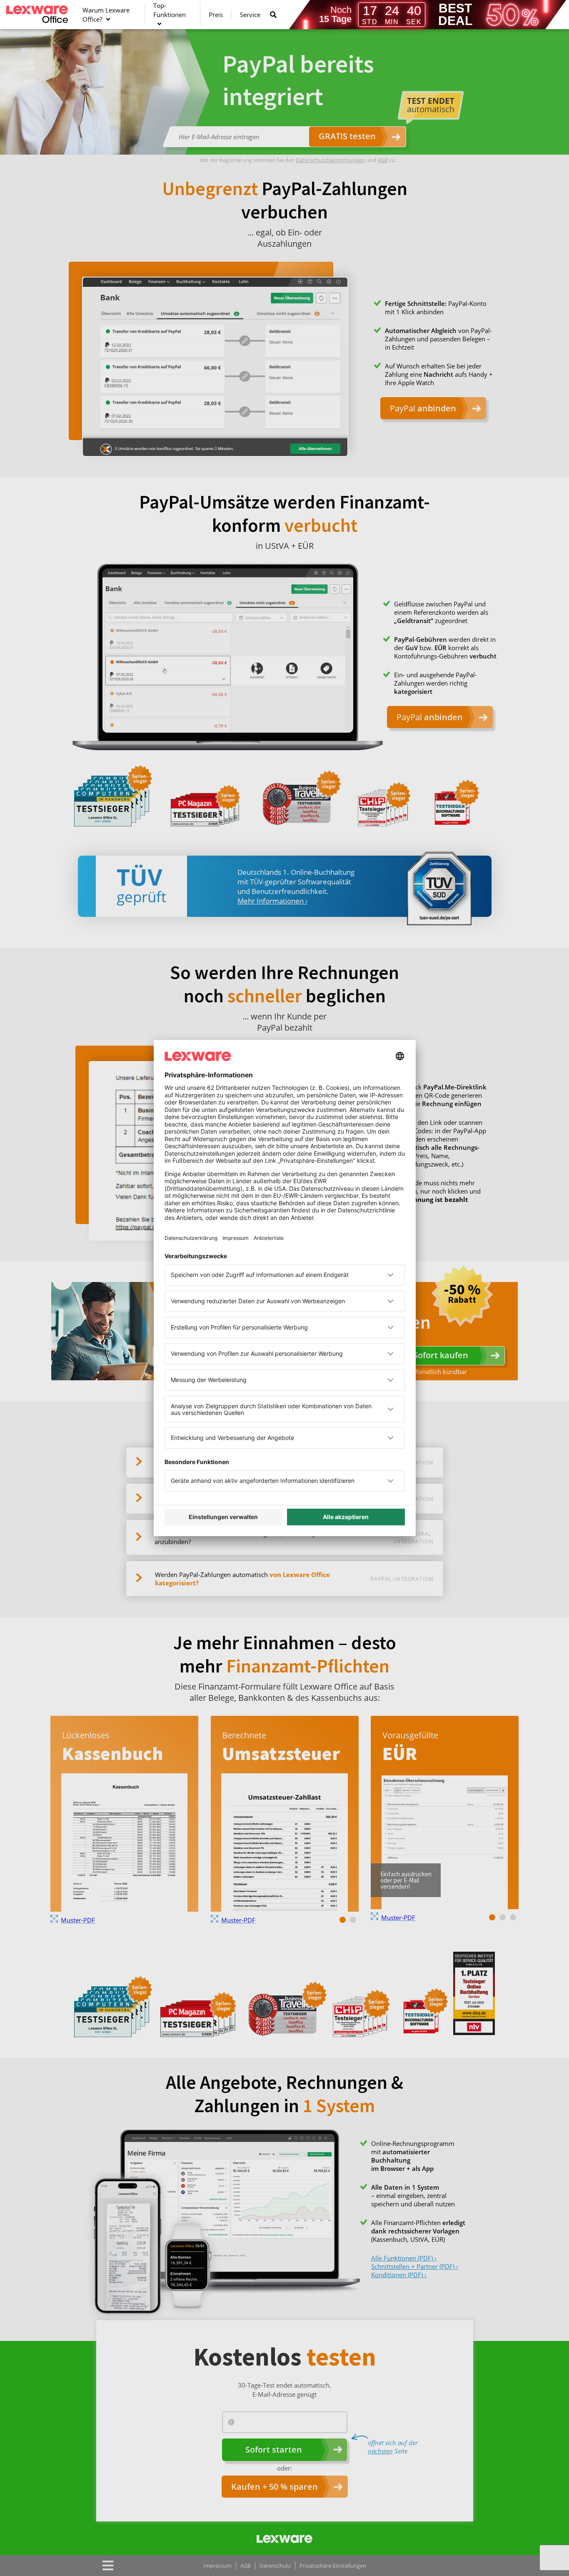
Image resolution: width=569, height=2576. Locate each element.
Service (250, 15)
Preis (216, 15)
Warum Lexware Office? (106, 15)
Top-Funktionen (170, 10)
